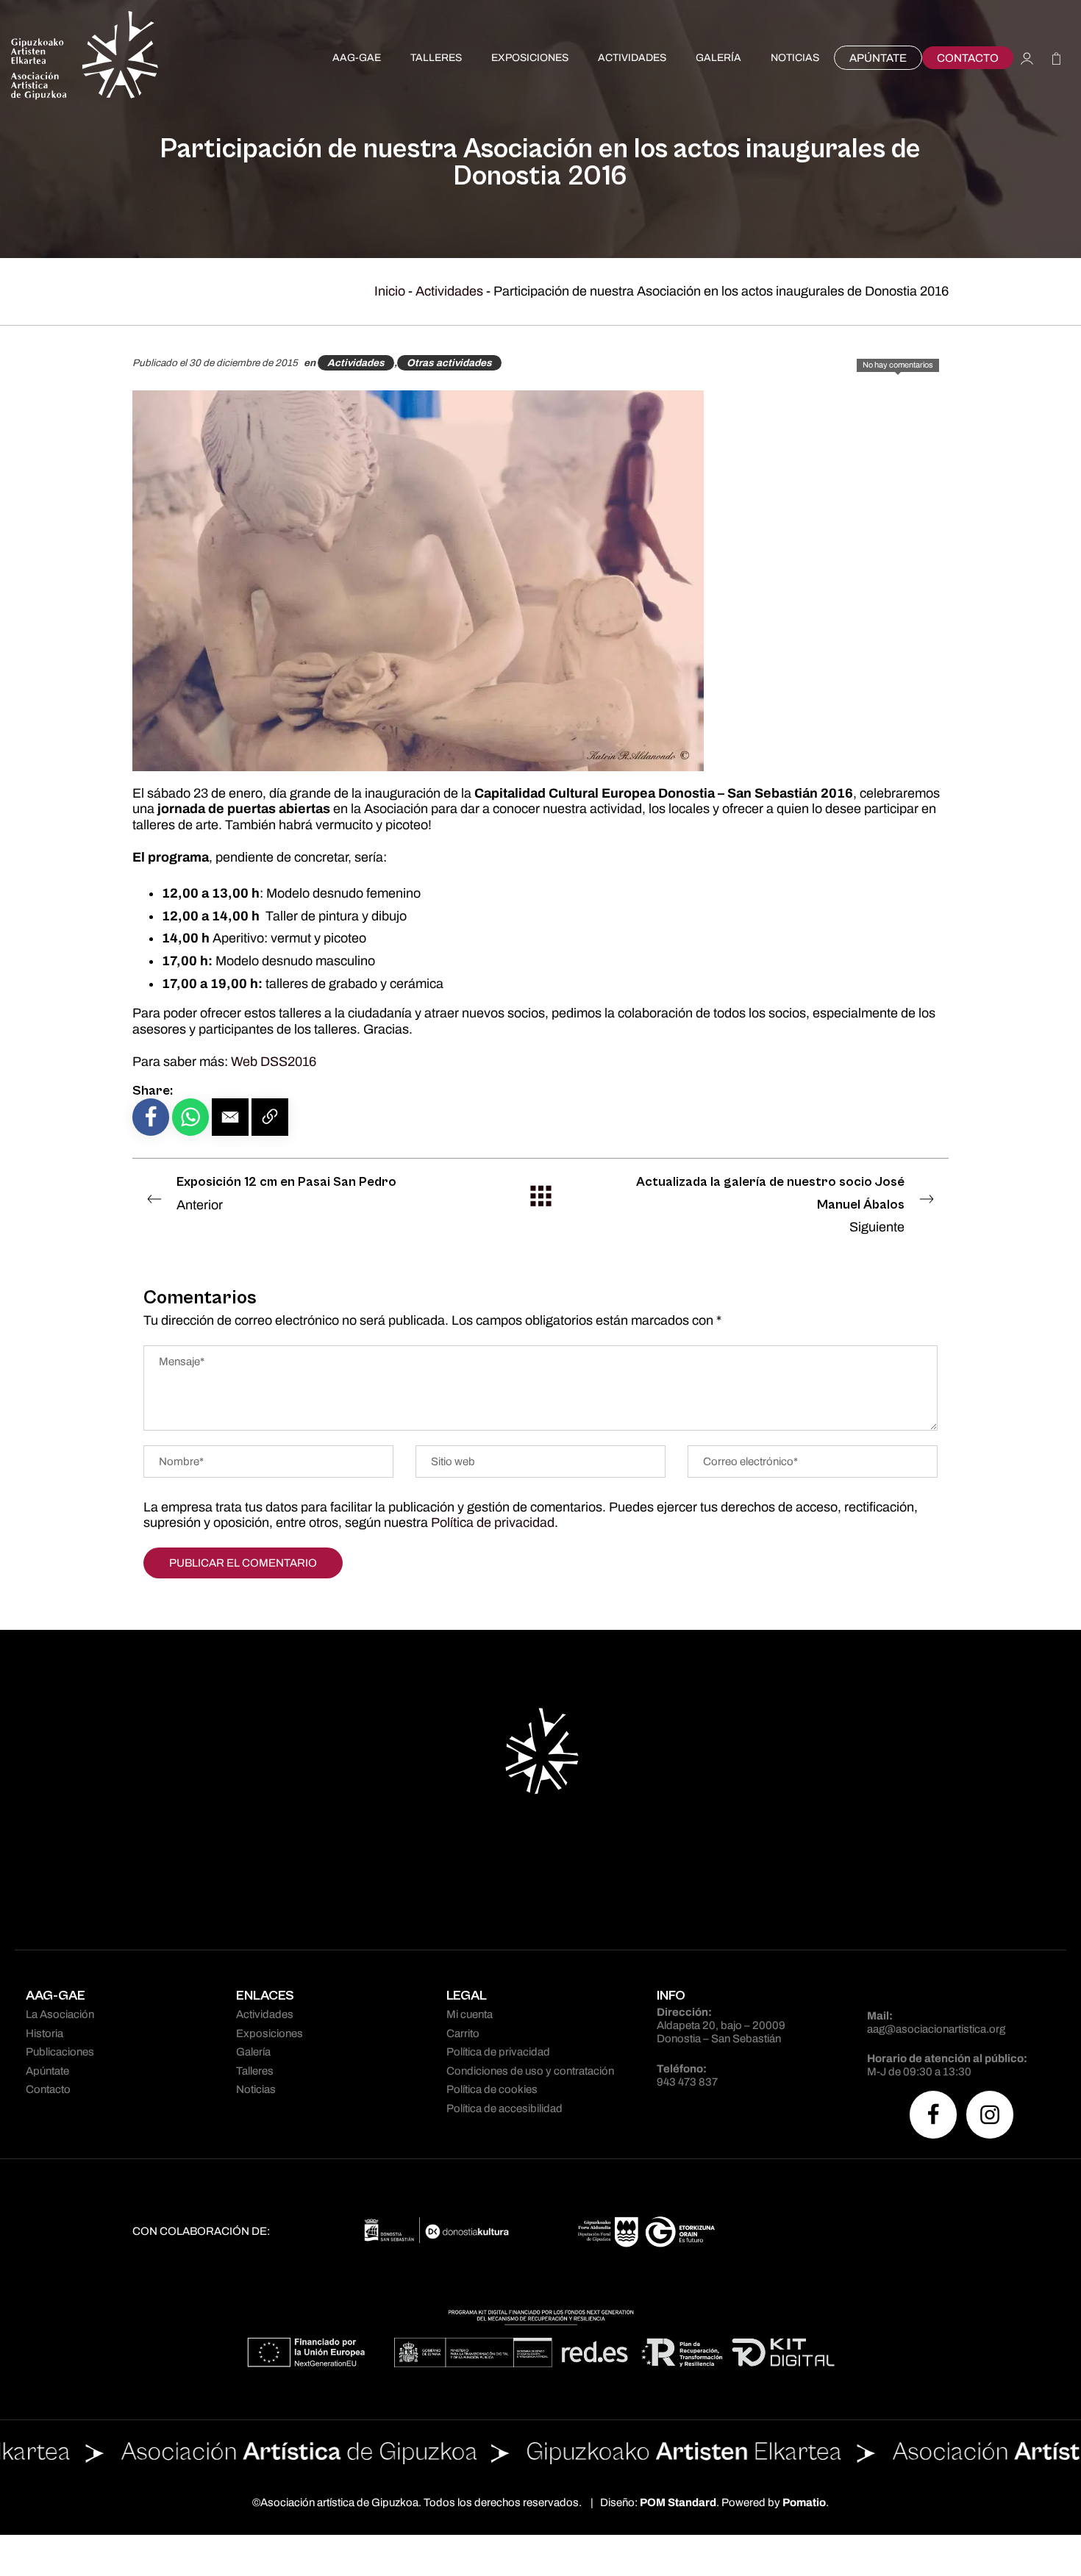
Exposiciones (270, 2033)
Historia (44, 2033)
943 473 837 (687, 2082)
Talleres (255, 2071)
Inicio (390, 291)
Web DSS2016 (274, 1062)
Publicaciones (60, 2052)
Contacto (48, 2089)
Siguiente (770, 1204)
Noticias (256, 2089)
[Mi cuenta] (1027, 58)
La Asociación (60, 2014)
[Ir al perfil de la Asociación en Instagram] (990, 2115)
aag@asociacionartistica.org (936, 2029)
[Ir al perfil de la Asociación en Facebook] (933, 2115)
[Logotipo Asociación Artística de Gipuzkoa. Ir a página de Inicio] (85, 58)
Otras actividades (449, 363)
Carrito (463, 2033)
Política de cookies (492, 2089)
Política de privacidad (493, 1523)
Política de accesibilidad (504, 2108)
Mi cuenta (470, 2014)
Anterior (286, 1193)
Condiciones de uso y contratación (530, 2071)
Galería (253, 2052)
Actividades (449, 291)
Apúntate (47, 2071)
